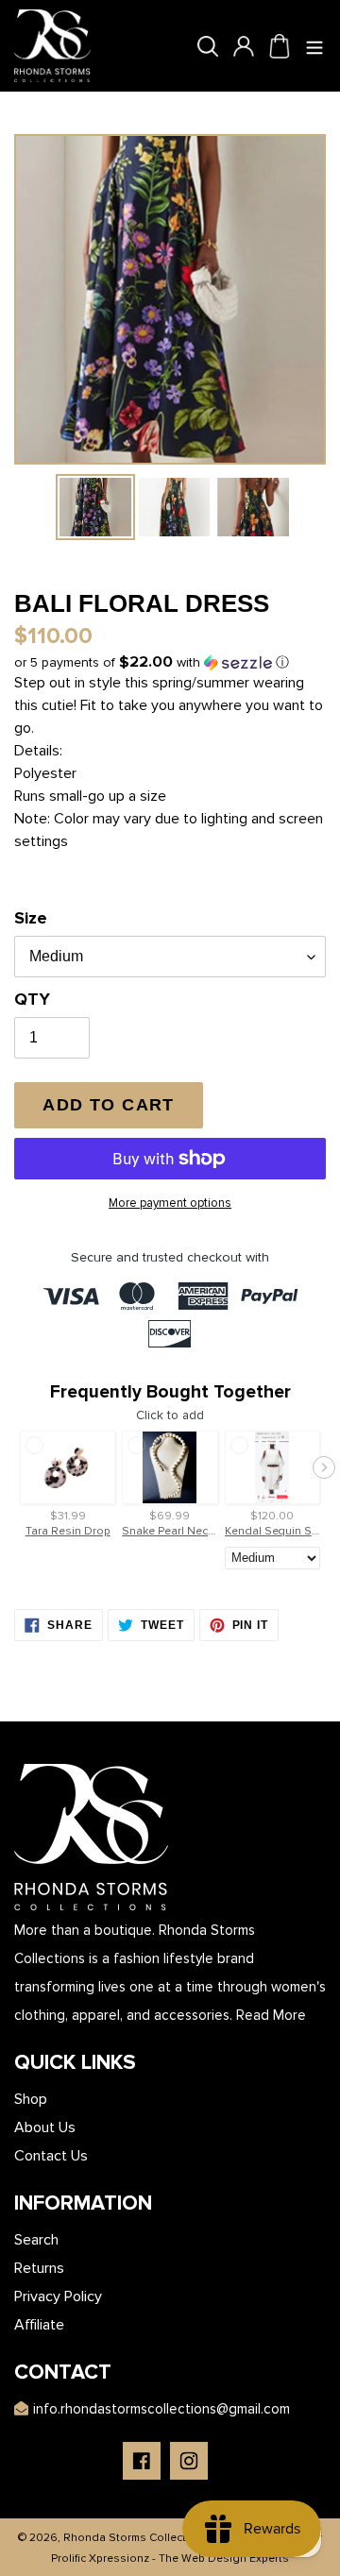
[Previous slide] (16, 1467)
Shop (31, 2099)
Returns (39, 2268)
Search (36, 2240)
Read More (271, 2015)
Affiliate (39, 2325)
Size (31, 918)
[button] (152, 662)
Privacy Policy (58, 2296)
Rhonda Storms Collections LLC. (149, 2538)
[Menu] (315, 46)
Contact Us (51, 2156)
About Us (45, 2127)
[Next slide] (324, 1467)
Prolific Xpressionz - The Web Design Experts (170, 2559)
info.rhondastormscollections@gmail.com (161, 2409)
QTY (32, 999)
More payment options (170, 1203)
